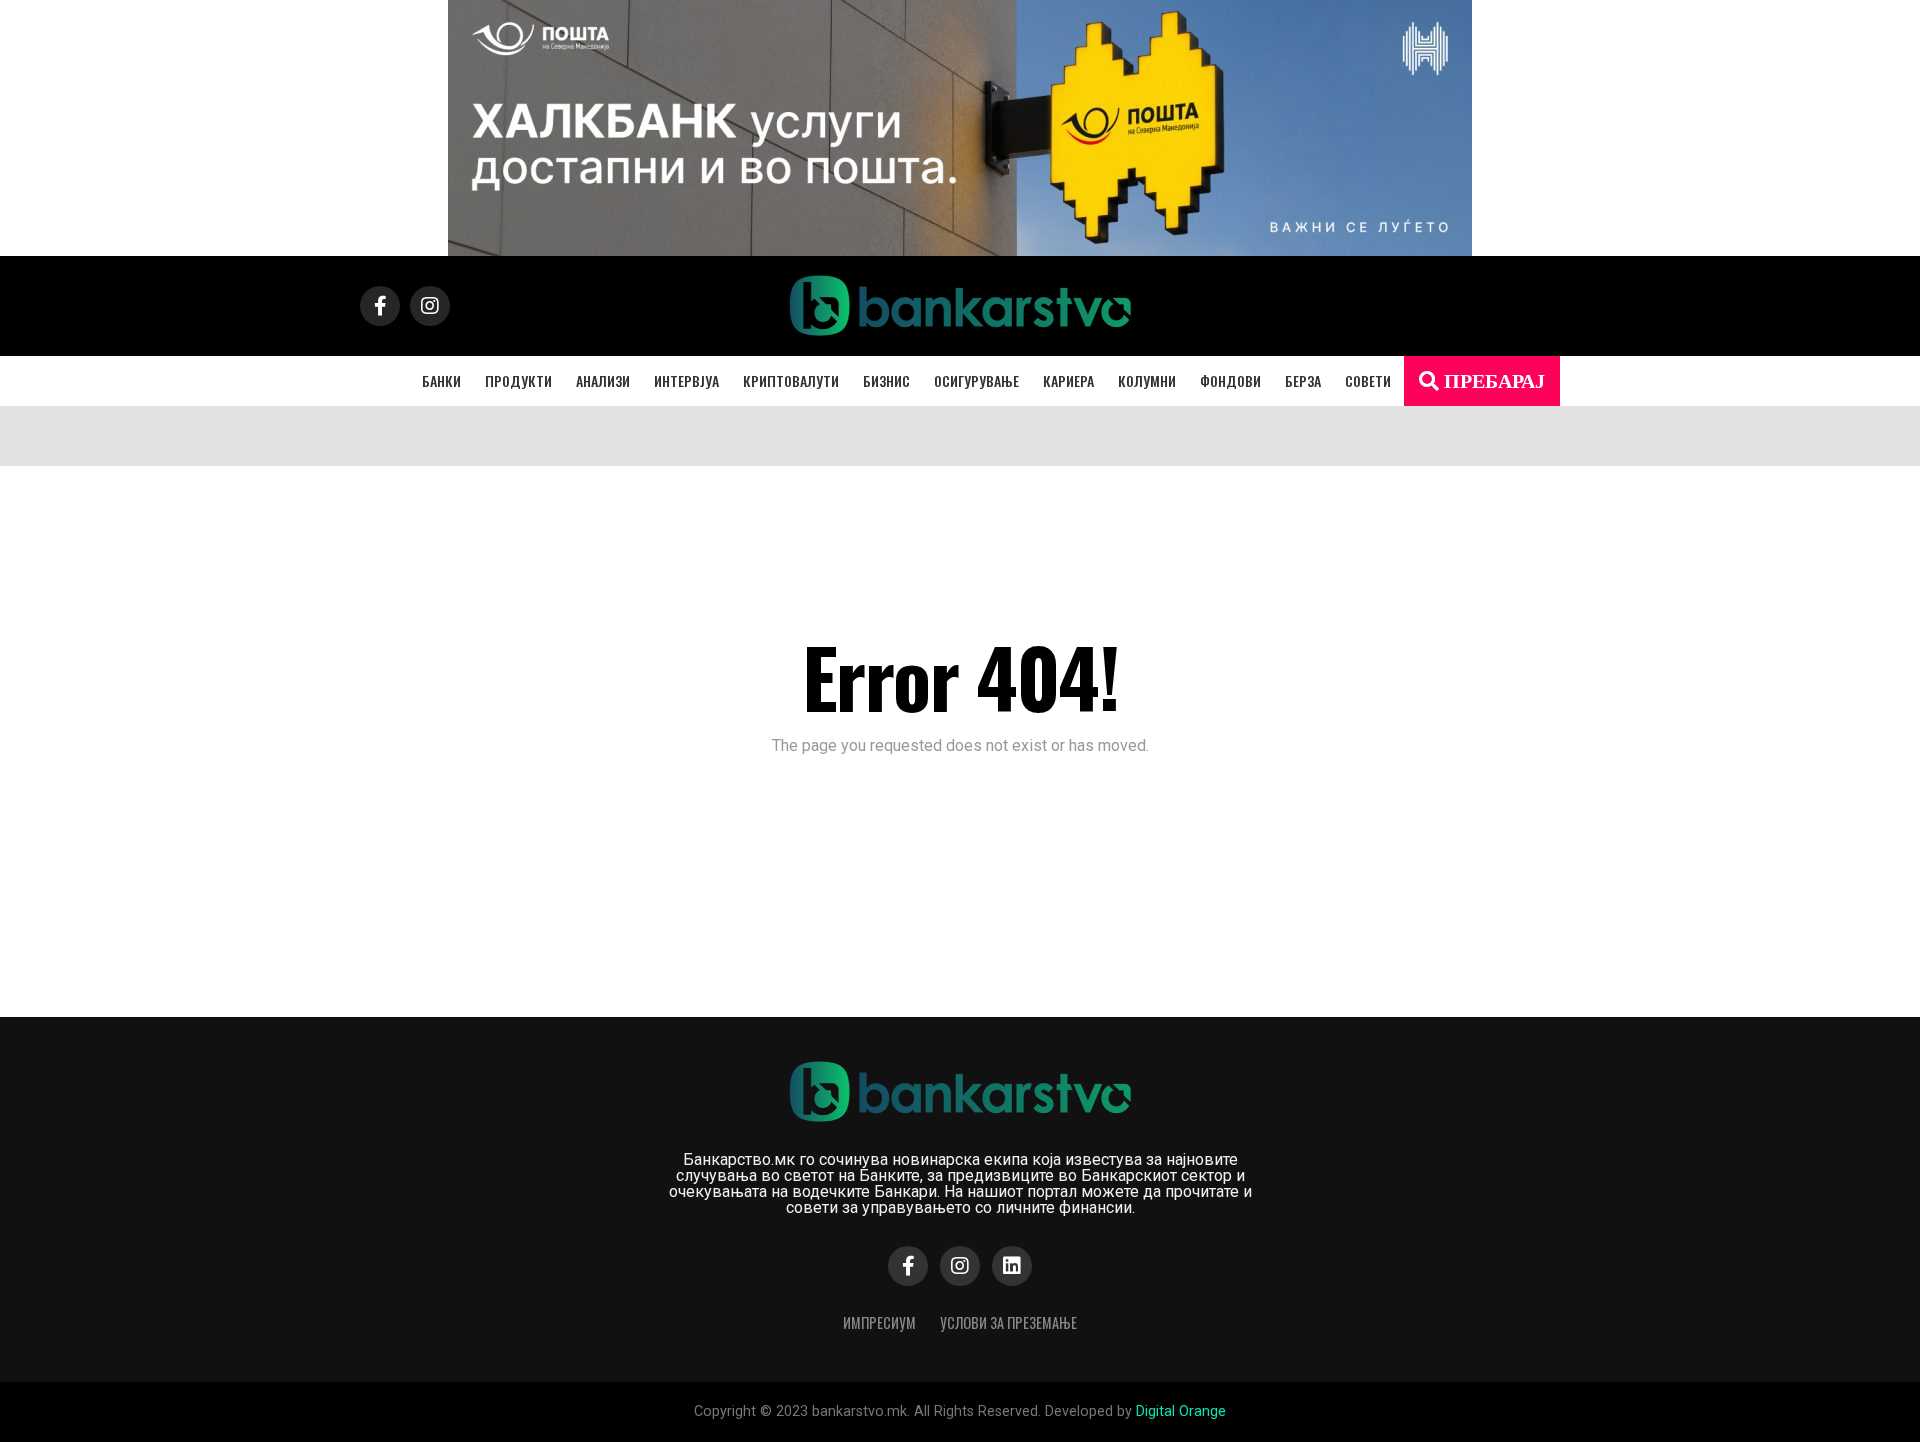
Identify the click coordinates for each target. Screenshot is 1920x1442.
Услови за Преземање (1008, 1322)
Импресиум (879, 1322)
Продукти (518, 380)
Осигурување (976, 380)
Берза (1303, 380)
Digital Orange (1181, 1411)
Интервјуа (686, 380)
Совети (1368, 380)
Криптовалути (791, 380)
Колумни (1147, 380)
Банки (441, 380)
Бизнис (886, 380)
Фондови (1230, 380)
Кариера (1068, 380)
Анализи (603, 380)
